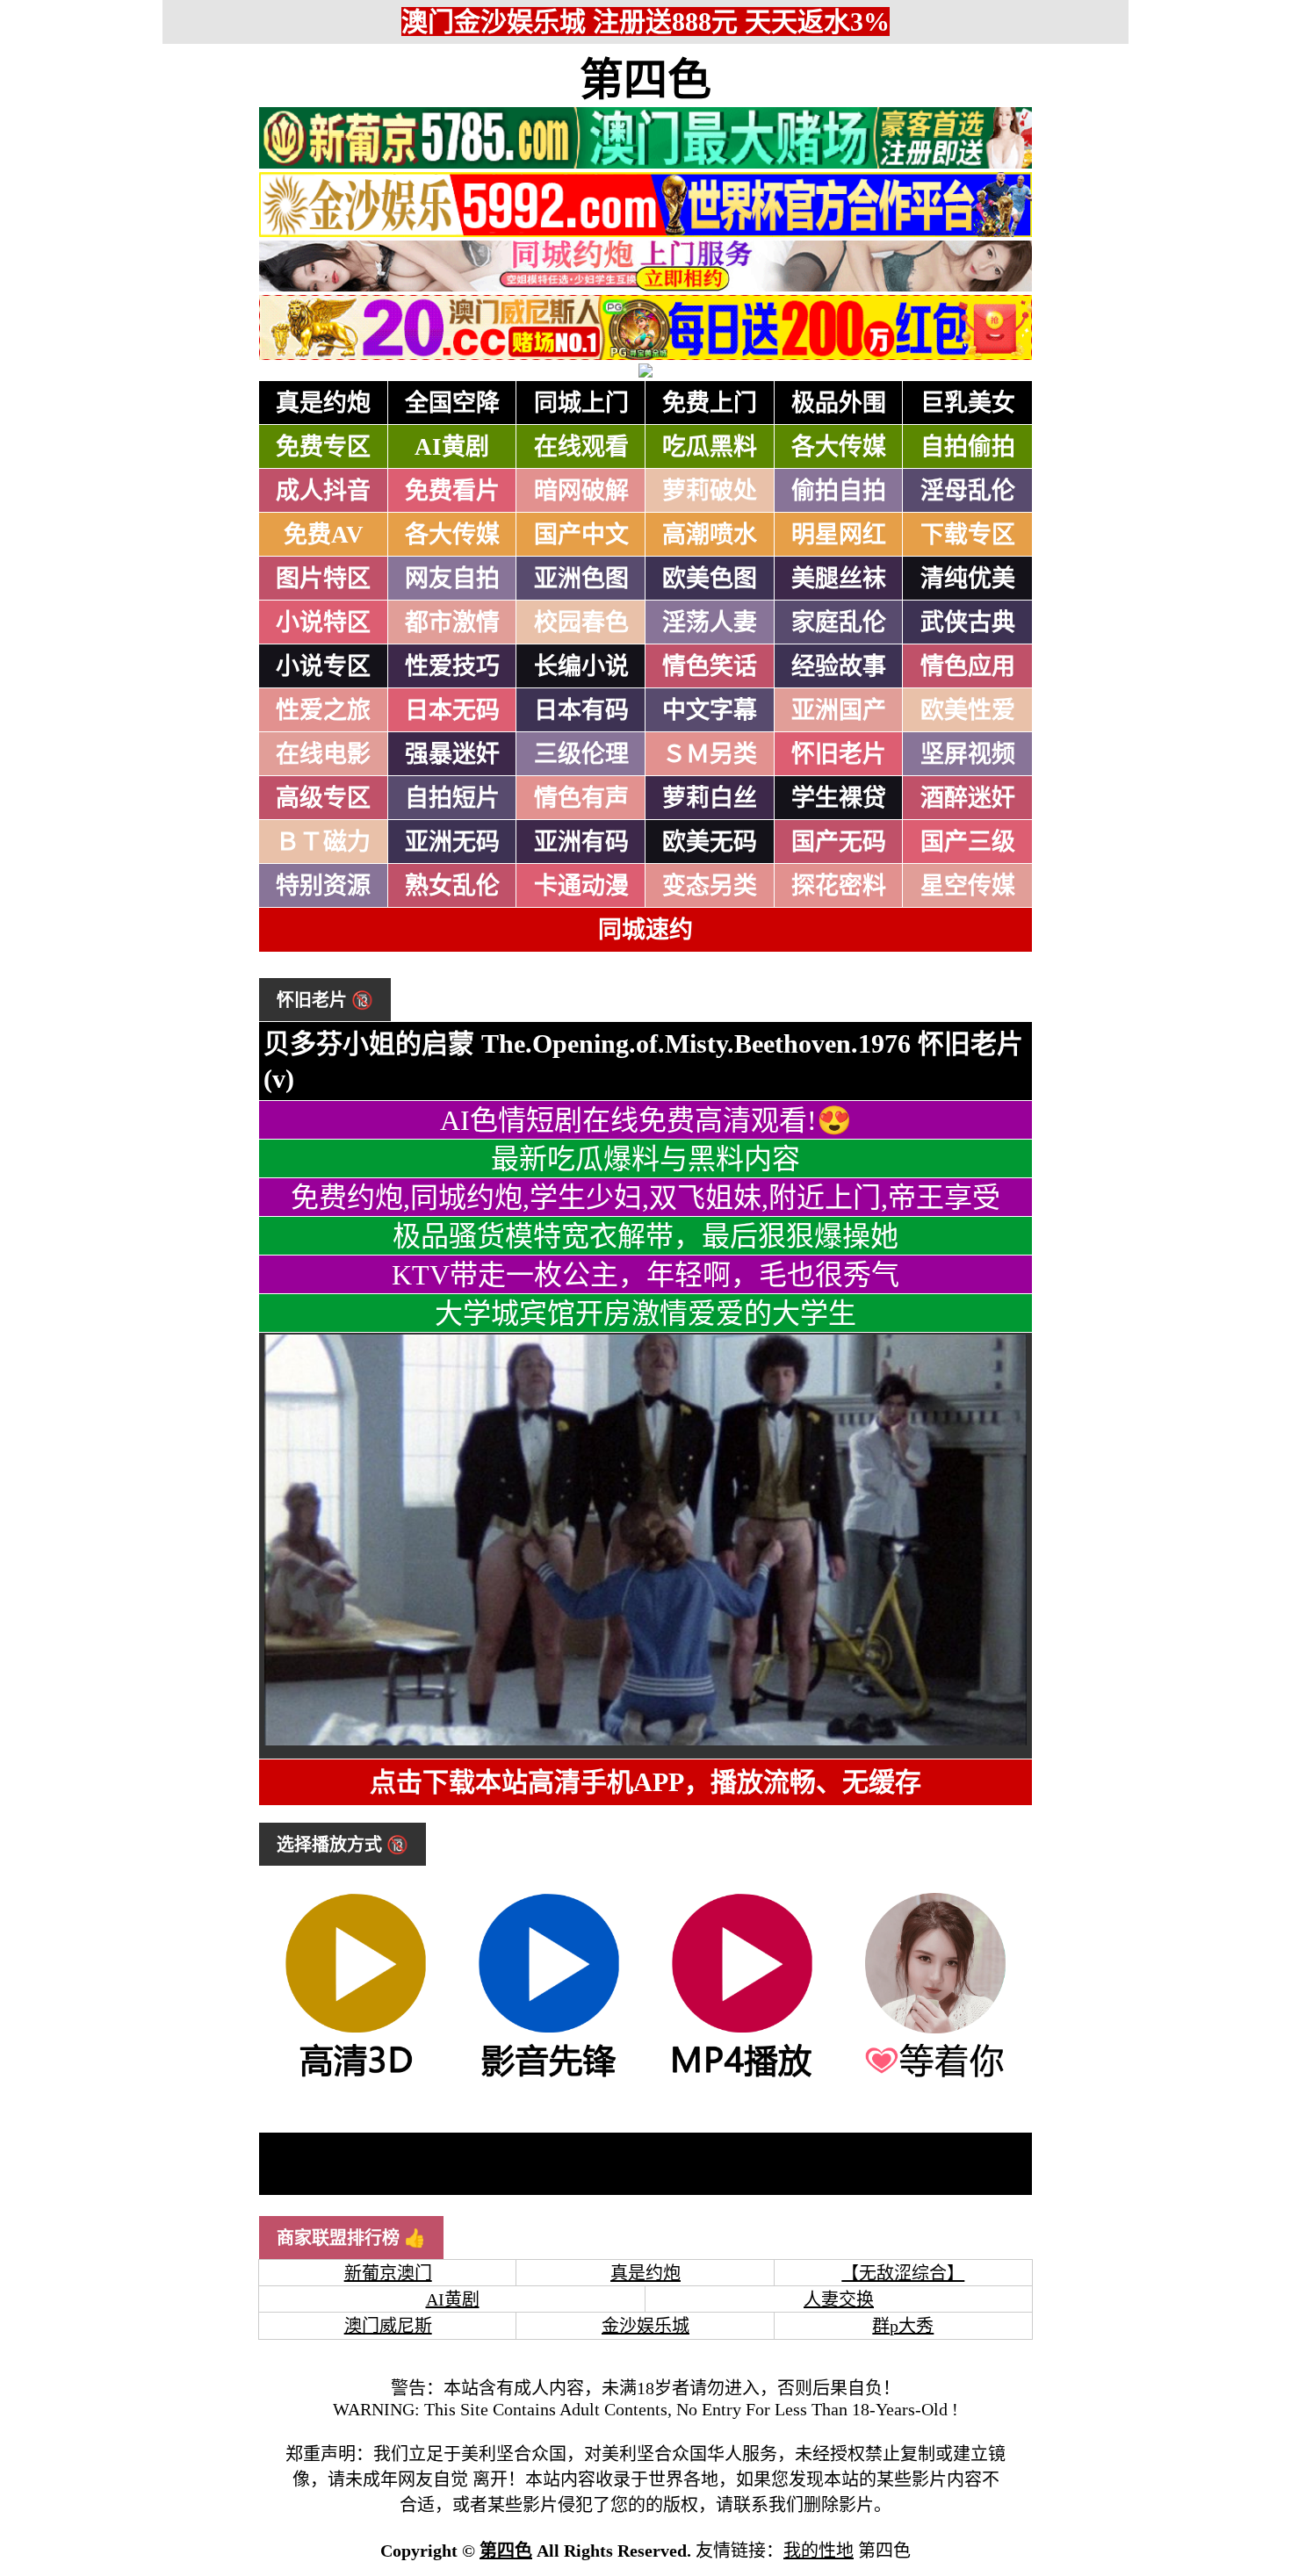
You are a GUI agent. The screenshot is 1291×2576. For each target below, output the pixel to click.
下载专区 (968, 535)
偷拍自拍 (839, 491)
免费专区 (323, 447)
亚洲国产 (839, 710)
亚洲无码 (452, 842)
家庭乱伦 (839, 622)
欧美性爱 (968, 710)
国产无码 (839, 842)
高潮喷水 (710, 535)
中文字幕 (710, 710)
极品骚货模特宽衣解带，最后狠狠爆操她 (645, 1236)
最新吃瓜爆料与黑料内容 (645, 1159)
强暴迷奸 (452, 754)
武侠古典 (968, 622)
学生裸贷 (839, 798)
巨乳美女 (968, 403)
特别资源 (323, 886)
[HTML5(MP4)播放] (742, 2076)
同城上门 (581, 403)
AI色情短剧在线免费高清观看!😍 (646, 1120)
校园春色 (581, 622)
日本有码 (581, 710)
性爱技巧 (452, 666)
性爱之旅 (323, 710)
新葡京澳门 (388, 2273)
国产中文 (581, 535)
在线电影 (323, 754)
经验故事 (839, 666)
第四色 (645, 80)
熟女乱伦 (452, 886)
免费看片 (452, 491)
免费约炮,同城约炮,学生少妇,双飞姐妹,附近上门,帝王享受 (645, 1198)
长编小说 (581, 666)
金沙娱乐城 (645, 2326)
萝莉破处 (710, 491)
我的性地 (819, 2551)
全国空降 (452, 403)
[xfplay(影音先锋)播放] (549, 2076)
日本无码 (452, 710)
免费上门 (710, 403)
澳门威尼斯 (388, 2326)
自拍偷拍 (968, 447)
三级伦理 (581, 754)
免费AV (324, 535)
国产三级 (968, 842)
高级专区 (323, 798)
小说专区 (323, 666)
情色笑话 (710, 666)
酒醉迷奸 (968, 798)
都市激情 (452, 622)
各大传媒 (839, 447)
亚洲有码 (581, 842)
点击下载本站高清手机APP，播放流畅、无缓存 (645, 1782)
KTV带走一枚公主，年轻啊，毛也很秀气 (645, 1275)
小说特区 (323, 622)
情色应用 (968, 666)
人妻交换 (839, 2299)
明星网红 (839, 535)
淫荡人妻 (710, 622)
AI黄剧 (452, 447)
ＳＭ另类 (710, 754)
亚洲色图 (581, 579)
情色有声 (581, 798)
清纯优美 (968, 579)
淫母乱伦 (968, 491)
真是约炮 (323, 403)
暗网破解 (581, 491)
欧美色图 (710, 579)
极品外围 (839, 403)
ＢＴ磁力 (323, 842)
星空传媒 (968, 886)
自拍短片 (452, 798)
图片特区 (323, 579)
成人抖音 (323, 491)
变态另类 (710, 886)
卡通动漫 (581, 886)
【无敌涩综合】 (903, 2273)
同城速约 (645, 930)
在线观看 (581, 447)
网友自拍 (452, 579)
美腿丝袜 (839, 579)
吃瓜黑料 (710, 447)
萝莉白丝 (710, 798)
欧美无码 (710, 842)
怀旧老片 (839, 754)
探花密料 (839, 886)
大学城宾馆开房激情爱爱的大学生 (645, 1313)
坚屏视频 (968, 754)
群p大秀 (903, 2326)
